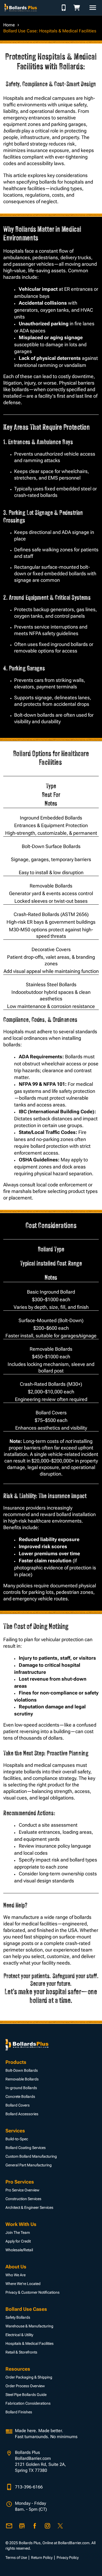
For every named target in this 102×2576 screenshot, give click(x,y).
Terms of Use (16, 2558)
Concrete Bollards (20, 2096)
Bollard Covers (18, 2105)
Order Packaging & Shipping (29, 2377)
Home (9, 25)
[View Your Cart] (78, 8)
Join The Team (18, 2232)
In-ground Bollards (21, 2088)
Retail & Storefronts (21, 2352)
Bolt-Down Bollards (22, 2070)
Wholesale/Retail (19, 2250)
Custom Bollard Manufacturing (31, 2156)
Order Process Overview (25, 2386)
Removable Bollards (22, 2079)
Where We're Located (23, 2284)
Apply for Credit (18, 2241)
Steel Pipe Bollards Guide (26, 2395)
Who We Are (16, 2275)
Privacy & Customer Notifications (33, 2292)
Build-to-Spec (17, 2139)
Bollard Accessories (22, 2114)
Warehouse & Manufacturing (29, 2326)
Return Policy (42, 2558)
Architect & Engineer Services (29, 2207)
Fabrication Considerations (28, 2403)
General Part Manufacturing (29, 2165)
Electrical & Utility (19, 2335)
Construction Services (23, 2199)
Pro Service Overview (22, 2190)
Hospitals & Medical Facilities (30, 2343)
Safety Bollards (18, 2317)
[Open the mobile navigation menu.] (93, 8)
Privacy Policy (68, 2558)
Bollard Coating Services (26, 2148)
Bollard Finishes (19, 2412)
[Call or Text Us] (64, 8)
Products (16, 2062)
